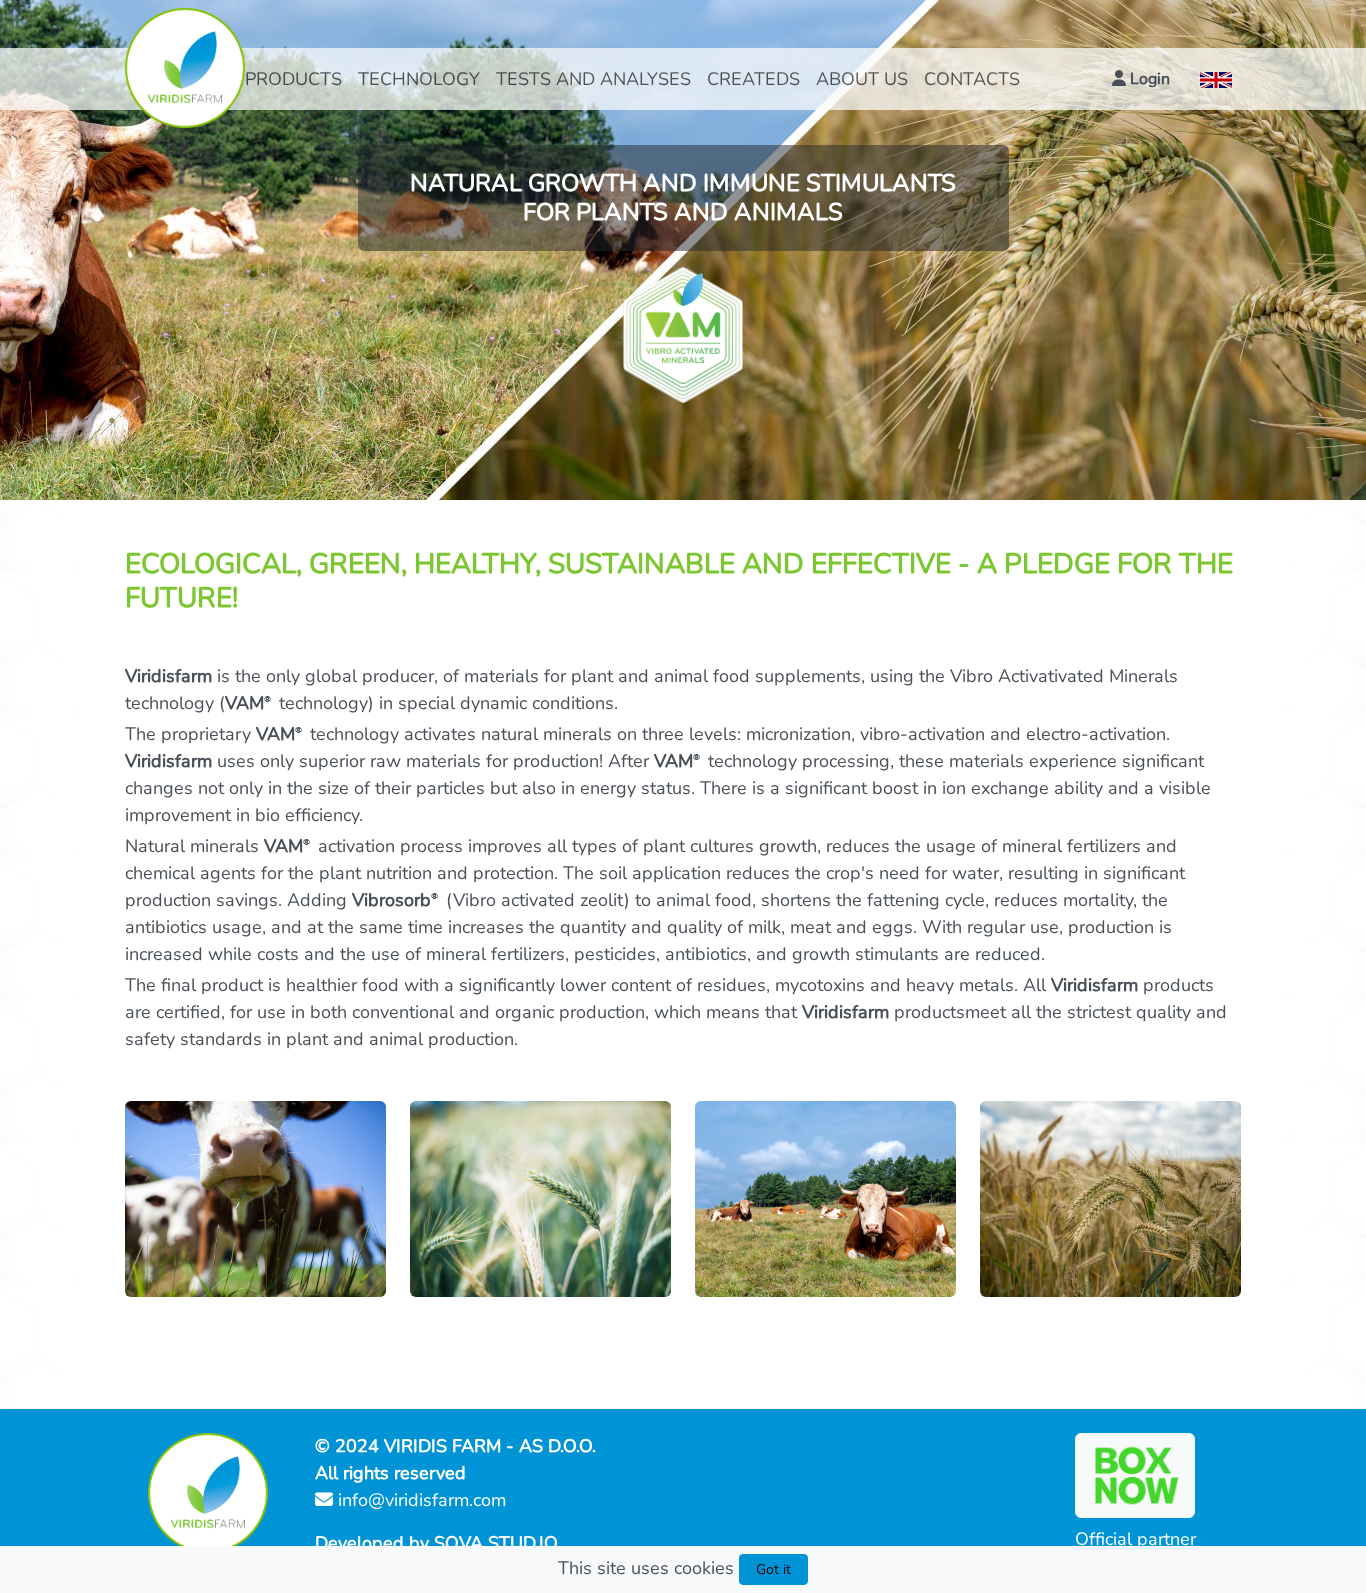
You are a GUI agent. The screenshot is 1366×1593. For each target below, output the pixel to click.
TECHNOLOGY (419, 79)
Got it (773, 1569)
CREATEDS (753, 79)
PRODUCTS (293, 79)
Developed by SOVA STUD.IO (436, 1543)
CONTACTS (972, 79)
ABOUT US (862, 79)
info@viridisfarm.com (419, 1500)
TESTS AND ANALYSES (593, 79)
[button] (1141, 79)
